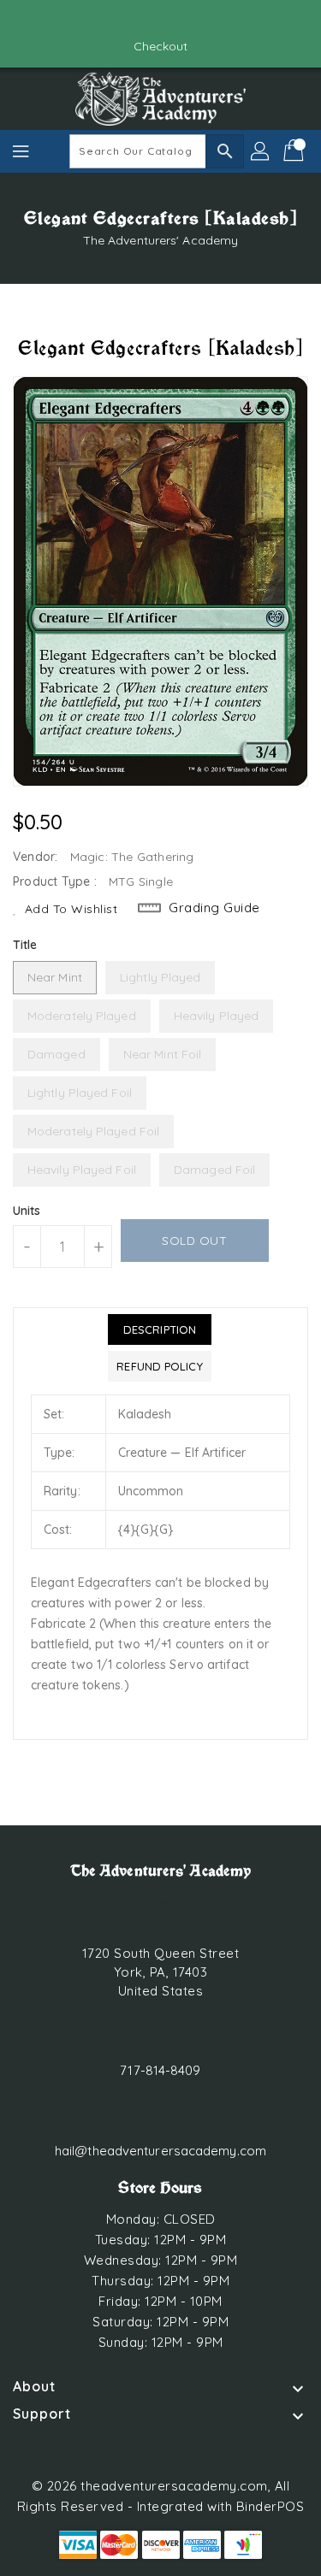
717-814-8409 (160, 2070)
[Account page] (261, 151)
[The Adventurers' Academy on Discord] (177, 20)
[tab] (159, 1329)
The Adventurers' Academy (160, 240)
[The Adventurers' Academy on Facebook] (144, 20)
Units (27, 1211)
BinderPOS (270, 2506)
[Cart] (295, 151)
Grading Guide (214, 908)
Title (25, 945)
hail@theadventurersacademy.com (160, 2151)
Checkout (161, 46)
